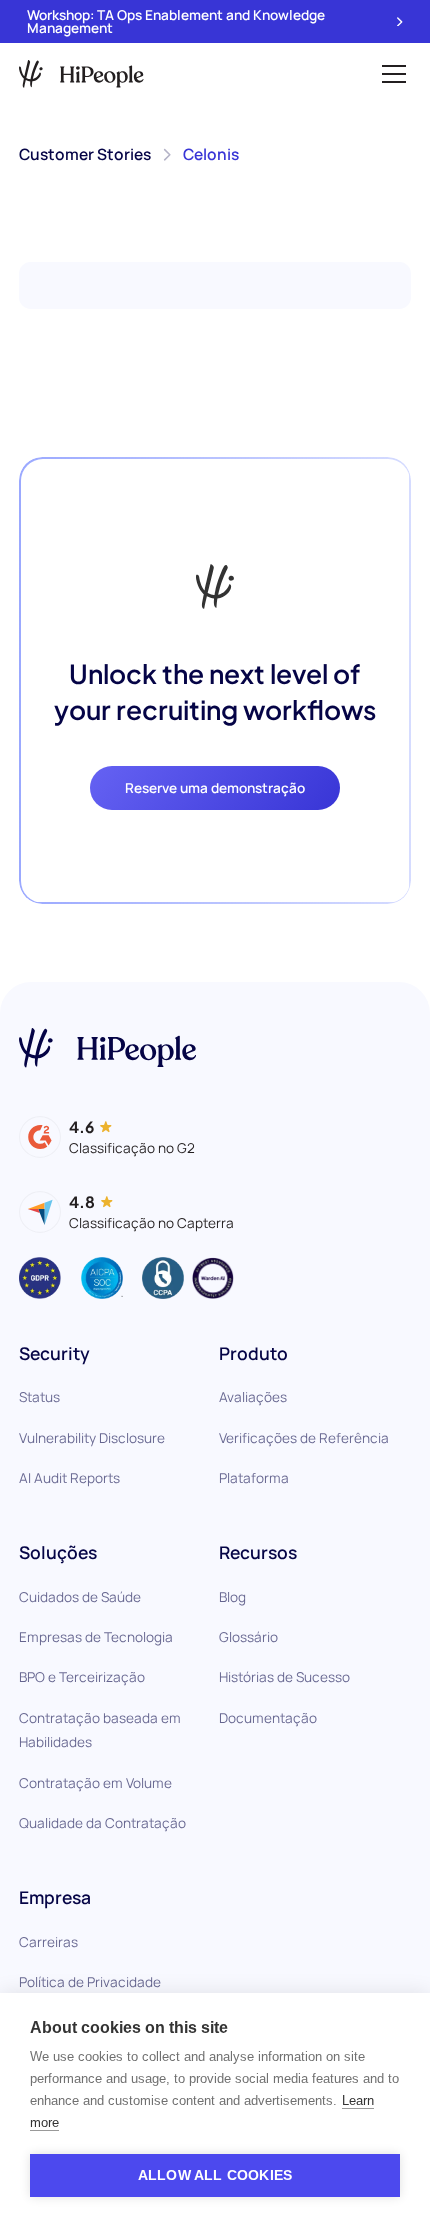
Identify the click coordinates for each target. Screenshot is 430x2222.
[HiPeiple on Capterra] (126, 1212)
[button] (390, 74)
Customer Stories (85, 154)
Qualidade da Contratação (102, 1822)
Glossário (248, 1636)
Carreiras (48, 1941)
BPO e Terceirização (82, 1676)
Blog (232, 1596)
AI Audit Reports (69, 1477)
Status (39, 1396)
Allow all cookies (215, 2175)
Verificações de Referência (304, 1437)
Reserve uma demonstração (215, 787)
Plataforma (254, 1477)
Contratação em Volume (95, 1782)
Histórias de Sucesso (284, 1676)
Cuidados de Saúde (80, 1596)
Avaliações (253, 1396)
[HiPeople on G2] (107, 1137)
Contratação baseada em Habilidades (100, 1730)
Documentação (268, 1717)
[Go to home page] (107, 1048)
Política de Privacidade (90, 1981)
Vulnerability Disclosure (92, 1437)
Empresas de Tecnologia (96, 1636)
